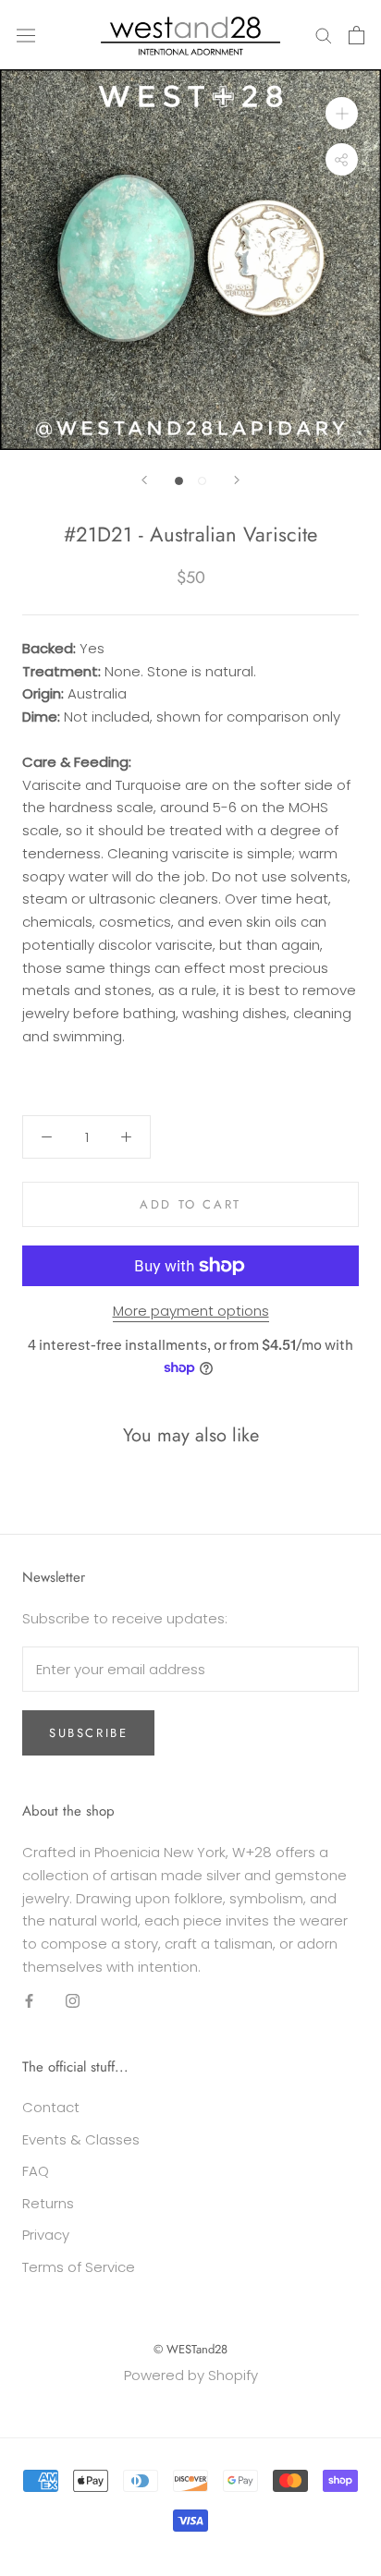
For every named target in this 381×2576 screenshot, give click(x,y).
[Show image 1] (179, 481)
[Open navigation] (26, 34)
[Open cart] (356, 35)
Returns (48, 2203)
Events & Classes (81, 2139)
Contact (51, 2107)
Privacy (46, 2235)
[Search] (324, 35)
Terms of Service (79, 2267)
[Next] (237, 480)
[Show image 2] (202, 481)
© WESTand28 (190, 2349)
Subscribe (88, 1733)
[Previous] (144, 480)
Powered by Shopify (191, 2375)
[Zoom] (342, 113)
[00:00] (190, 260)
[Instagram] (73, 2001)
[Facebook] (29, 2001)
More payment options (191, 1311)
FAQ (36, 2171)
